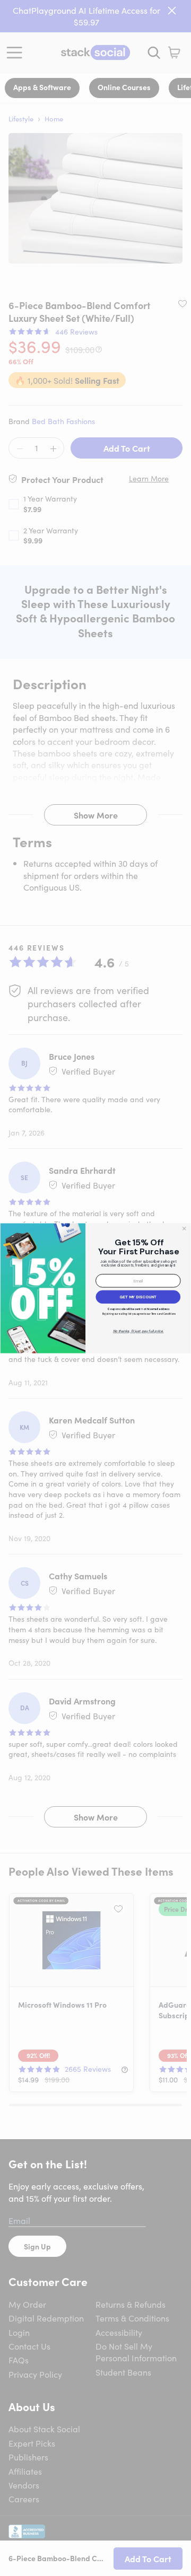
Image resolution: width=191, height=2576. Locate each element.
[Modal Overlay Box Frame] (95, 1288)
